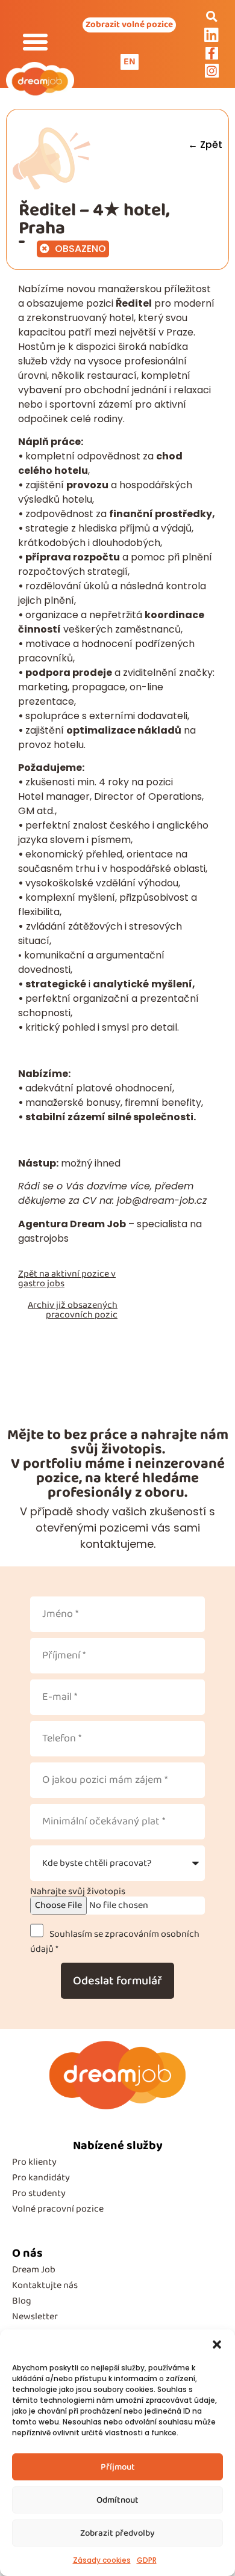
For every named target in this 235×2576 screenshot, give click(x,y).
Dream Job (34, 2270)
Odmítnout (117, 2500)
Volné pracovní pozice (58, 2209)
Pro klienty (34, 2162)
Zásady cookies (102, 2560)
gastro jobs (41, 1283)
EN (130, 62)
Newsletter (35, 2317)
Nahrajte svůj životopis (78, 1892)
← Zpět (205, 145)
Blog (22, 2301)
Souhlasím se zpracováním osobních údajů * (115, 1941)
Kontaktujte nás (45, 2285)
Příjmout (118, 2467)
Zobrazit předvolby (117, 2533)
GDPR (147, 2560)
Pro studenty (39, 2193)
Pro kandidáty (41, 2178)
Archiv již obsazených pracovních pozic (73, 1310)
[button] (217, 2344)
